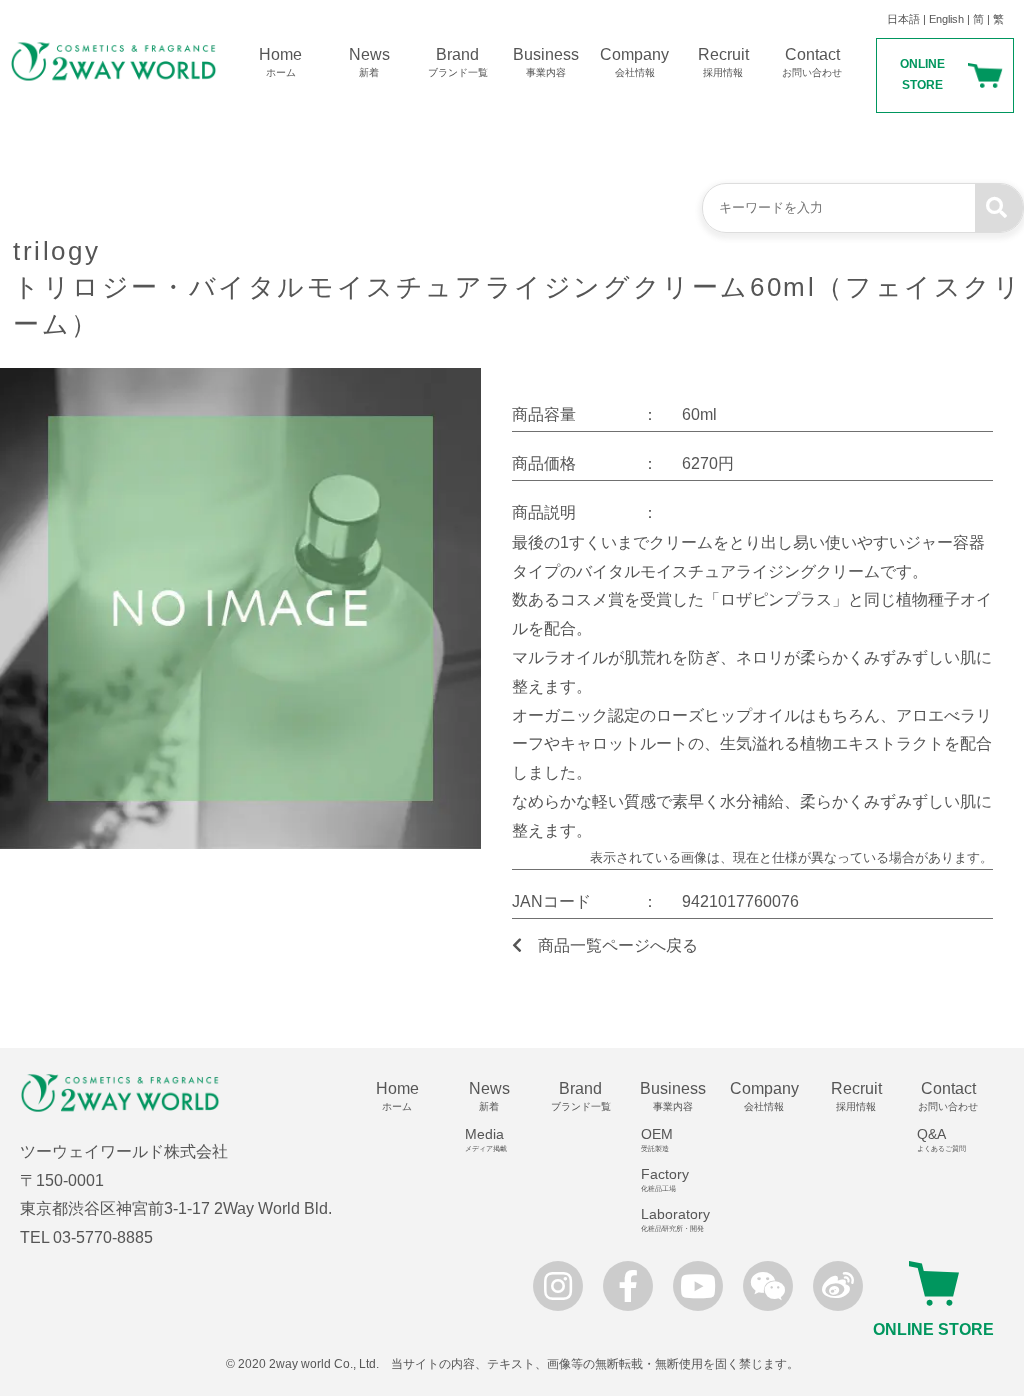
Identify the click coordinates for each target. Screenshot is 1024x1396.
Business (546, 62)
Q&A (941, 1139)
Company (634, 62)
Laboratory (675, 1219)
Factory (665, 1179)
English (946, 19)
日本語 (903, 19)
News (369, 62)
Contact (812, 62)
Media (486, 1139)
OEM (657, 1139)
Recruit (723, 62)
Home (280, 62)
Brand (458, 62)
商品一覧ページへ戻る (618, 945)
